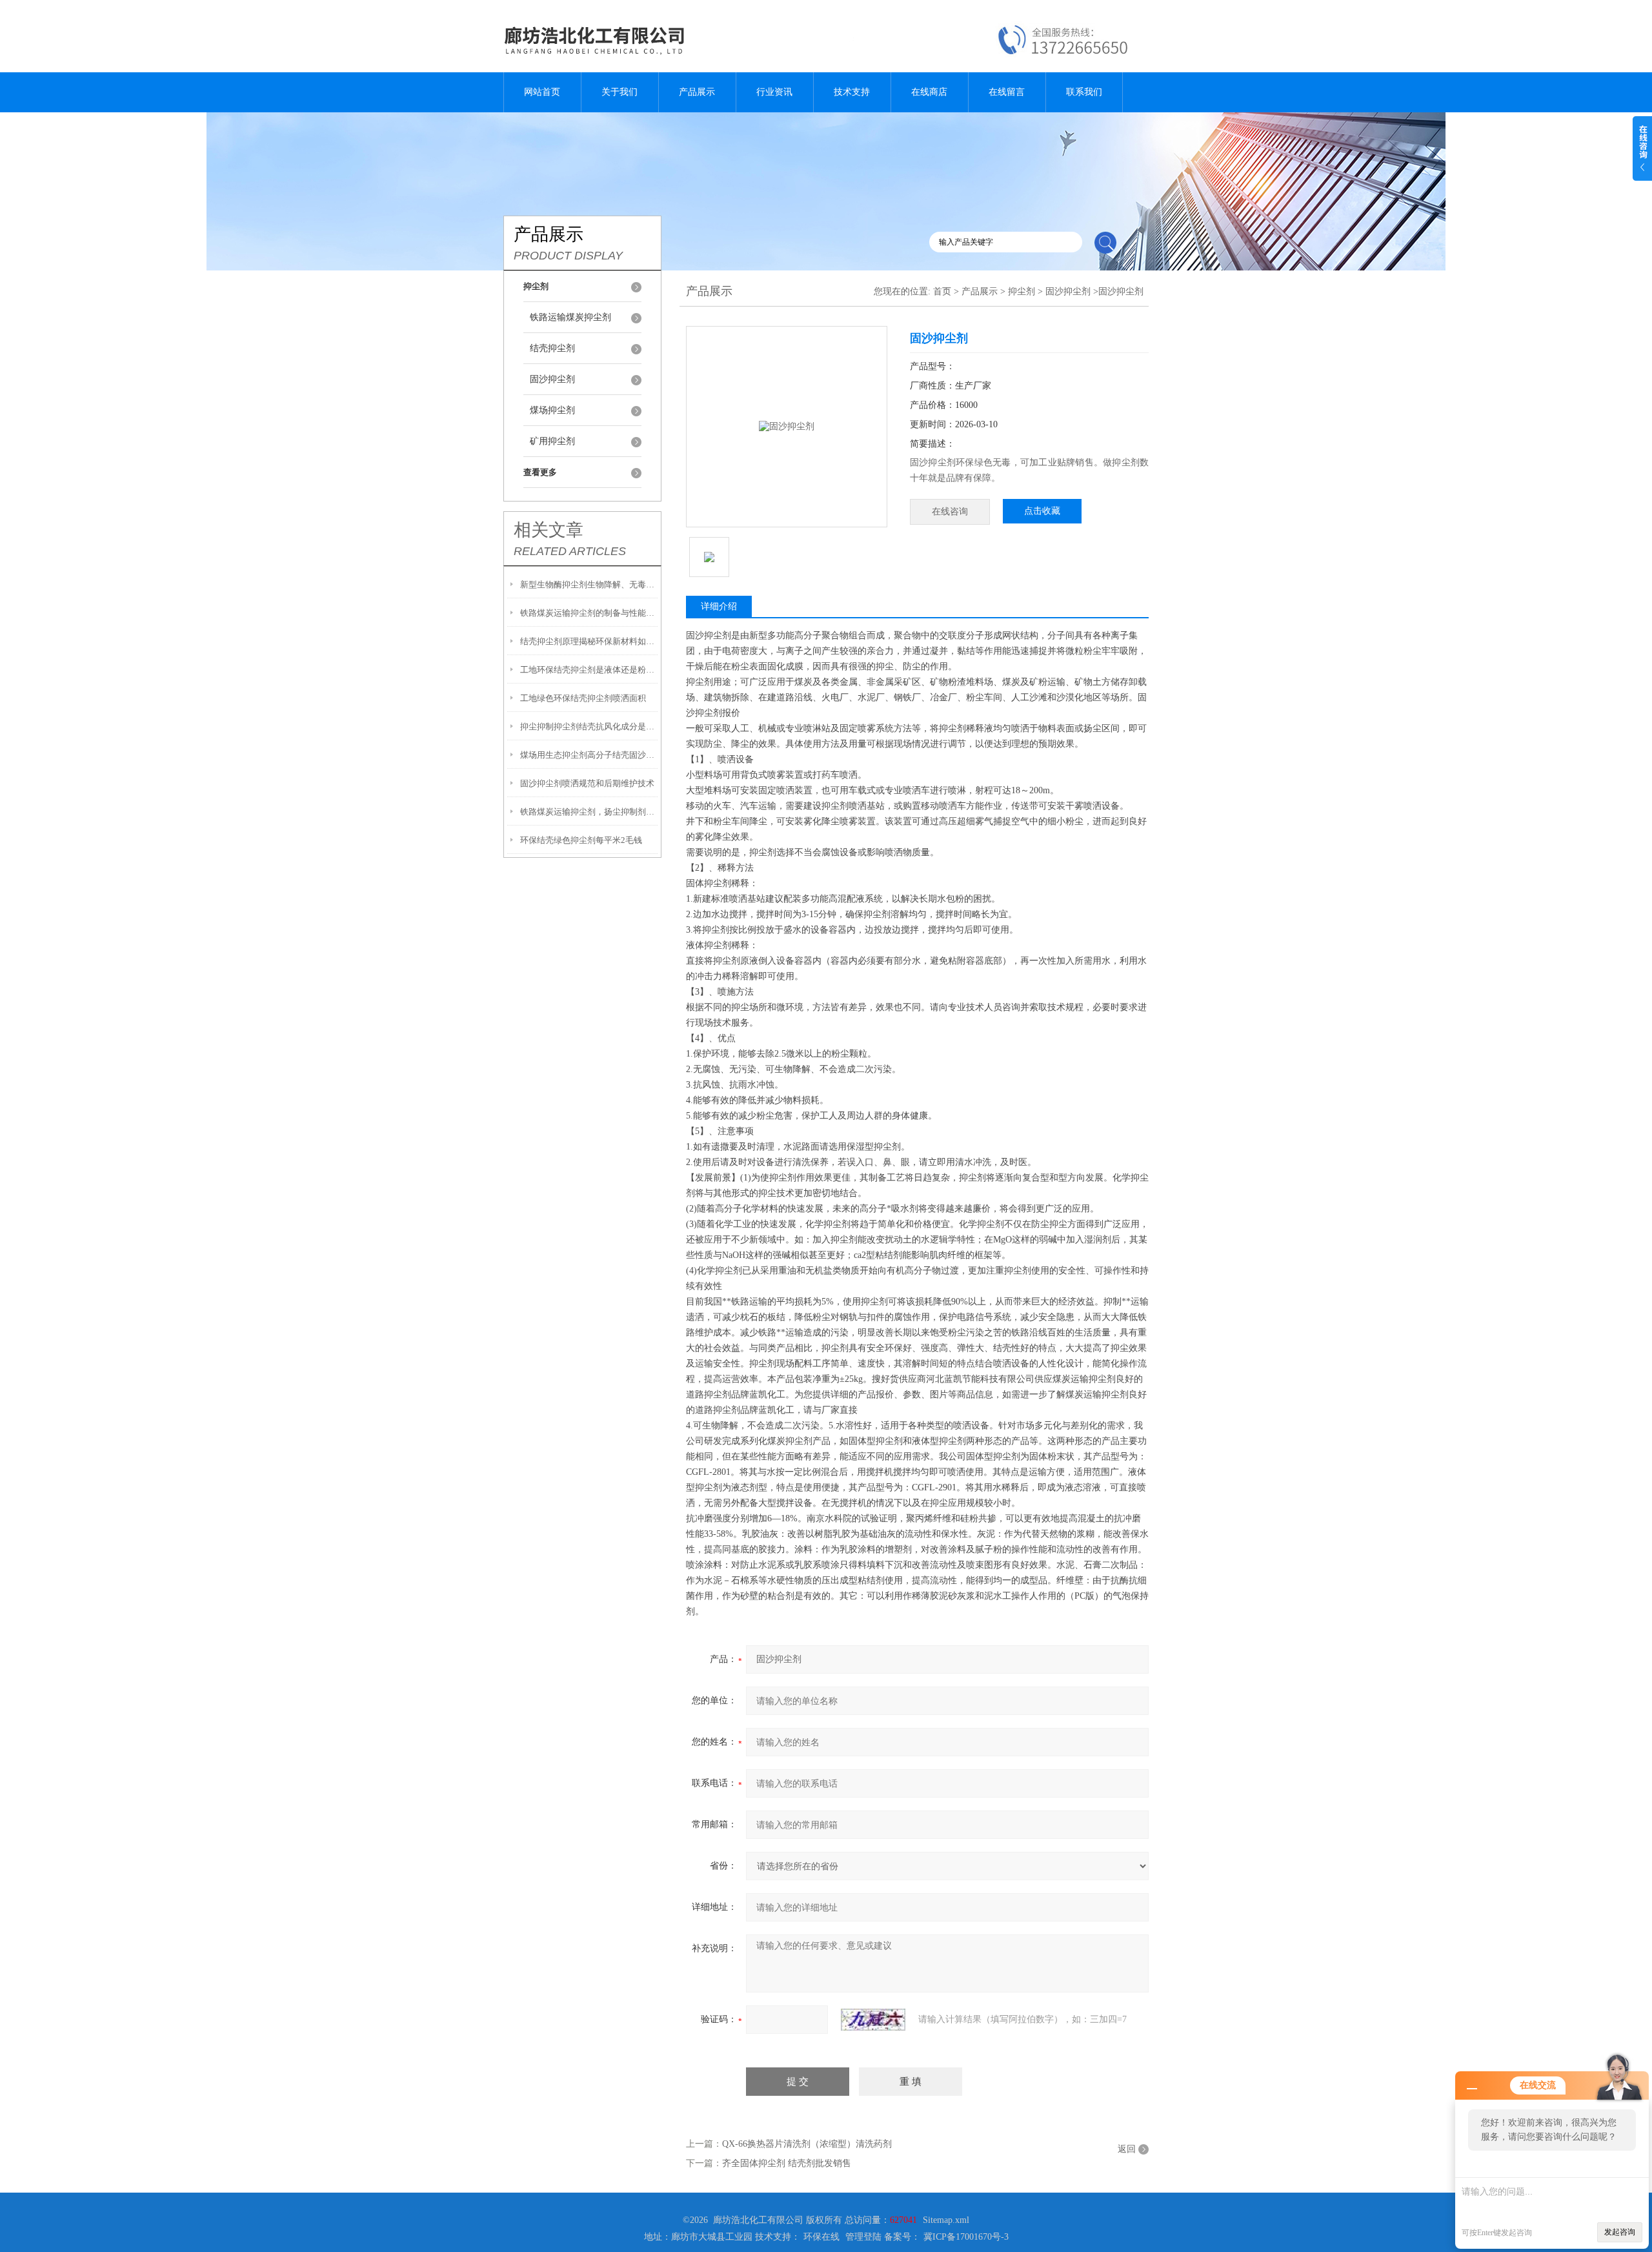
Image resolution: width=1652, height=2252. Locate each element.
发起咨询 (1620, 2232)
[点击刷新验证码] (873, 2020)
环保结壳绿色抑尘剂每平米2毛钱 (581, 840)
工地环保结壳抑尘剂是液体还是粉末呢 (589, 670)
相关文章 (549, 530)
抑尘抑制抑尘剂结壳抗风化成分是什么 (589, 726)
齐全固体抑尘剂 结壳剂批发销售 (787, 2163)
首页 (942, 291)
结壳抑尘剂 (552, 348)
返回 (1127, 2149)
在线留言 (1007, 92)
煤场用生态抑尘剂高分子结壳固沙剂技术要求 (589, 755)
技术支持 (852, 92)
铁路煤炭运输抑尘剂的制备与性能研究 (589, 613)
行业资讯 (774, 92)
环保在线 (821, 2237)
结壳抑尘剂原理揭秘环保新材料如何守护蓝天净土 (589, 641)
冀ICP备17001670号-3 (966, 2237)
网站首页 (542, 92)
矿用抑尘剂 (552, 441)
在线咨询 (950, 512)
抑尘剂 (1022, 291)
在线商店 (929, 92)
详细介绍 (719, 606)
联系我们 (1084, 92)
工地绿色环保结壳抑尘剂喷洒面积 (583, 698)
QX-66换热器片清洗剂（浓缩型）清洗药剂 (807, 2144)
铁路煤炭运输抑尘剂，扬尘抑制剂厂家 (589, 812)
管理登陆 (863, 2237)
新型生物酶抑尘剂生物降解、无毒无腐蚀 (589, 584)
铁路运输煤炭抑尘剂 (570, 317)
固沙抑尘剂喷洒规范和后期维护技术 (587, 783)
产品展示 (697, 92)
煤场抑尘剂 (552, 410)
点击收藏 (1042, 511)
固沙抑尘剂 (552, 379)
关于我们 (619, 92)
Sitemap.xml (946, 2220)
